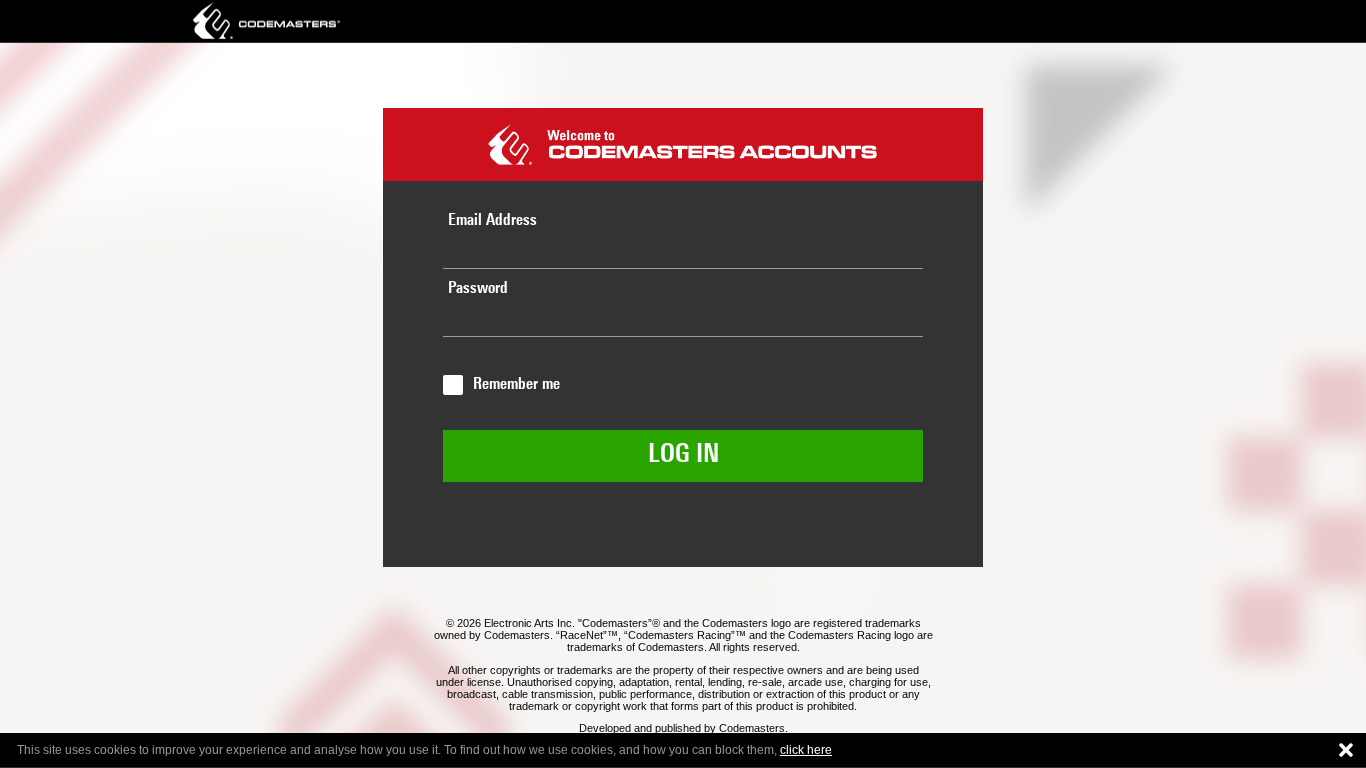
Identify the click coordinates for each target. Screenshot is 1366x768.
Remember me (516, 385)
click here (806, 750)
